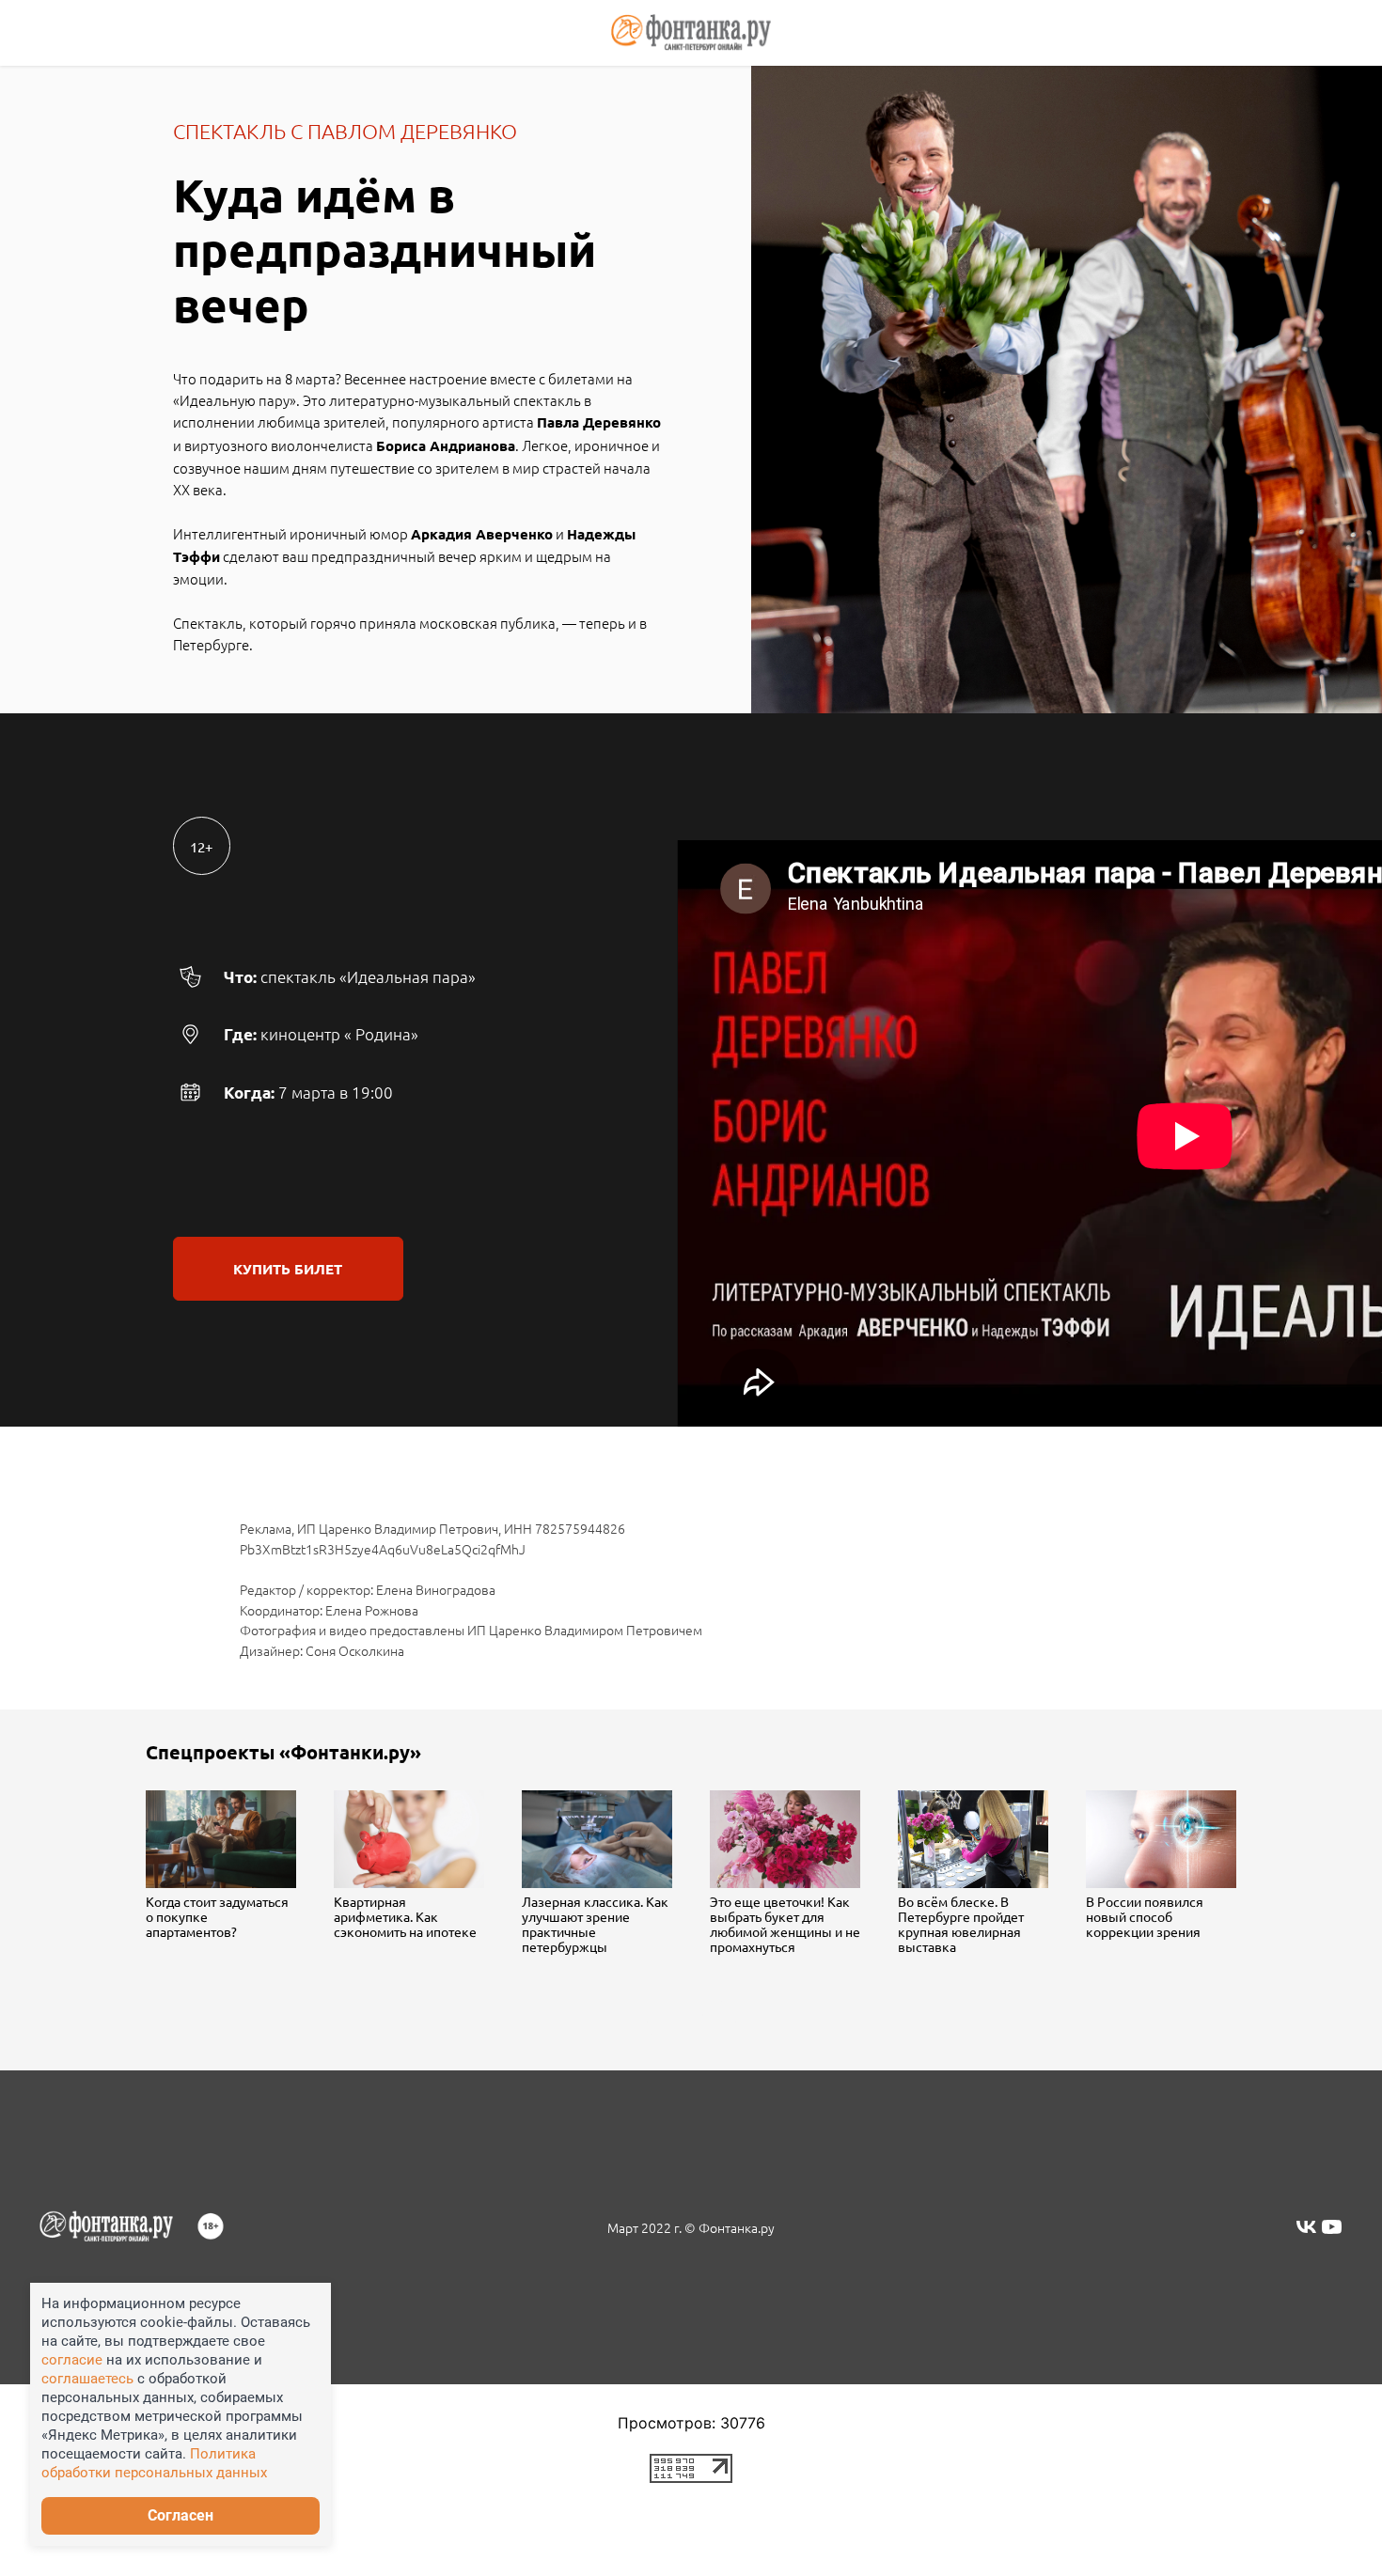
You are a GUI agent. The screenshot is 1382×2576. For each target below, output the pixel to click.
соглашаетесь (89, 2379)
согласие (72, 2360)
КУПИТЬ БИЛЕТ (288, 1269)
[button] (691, 2021)
